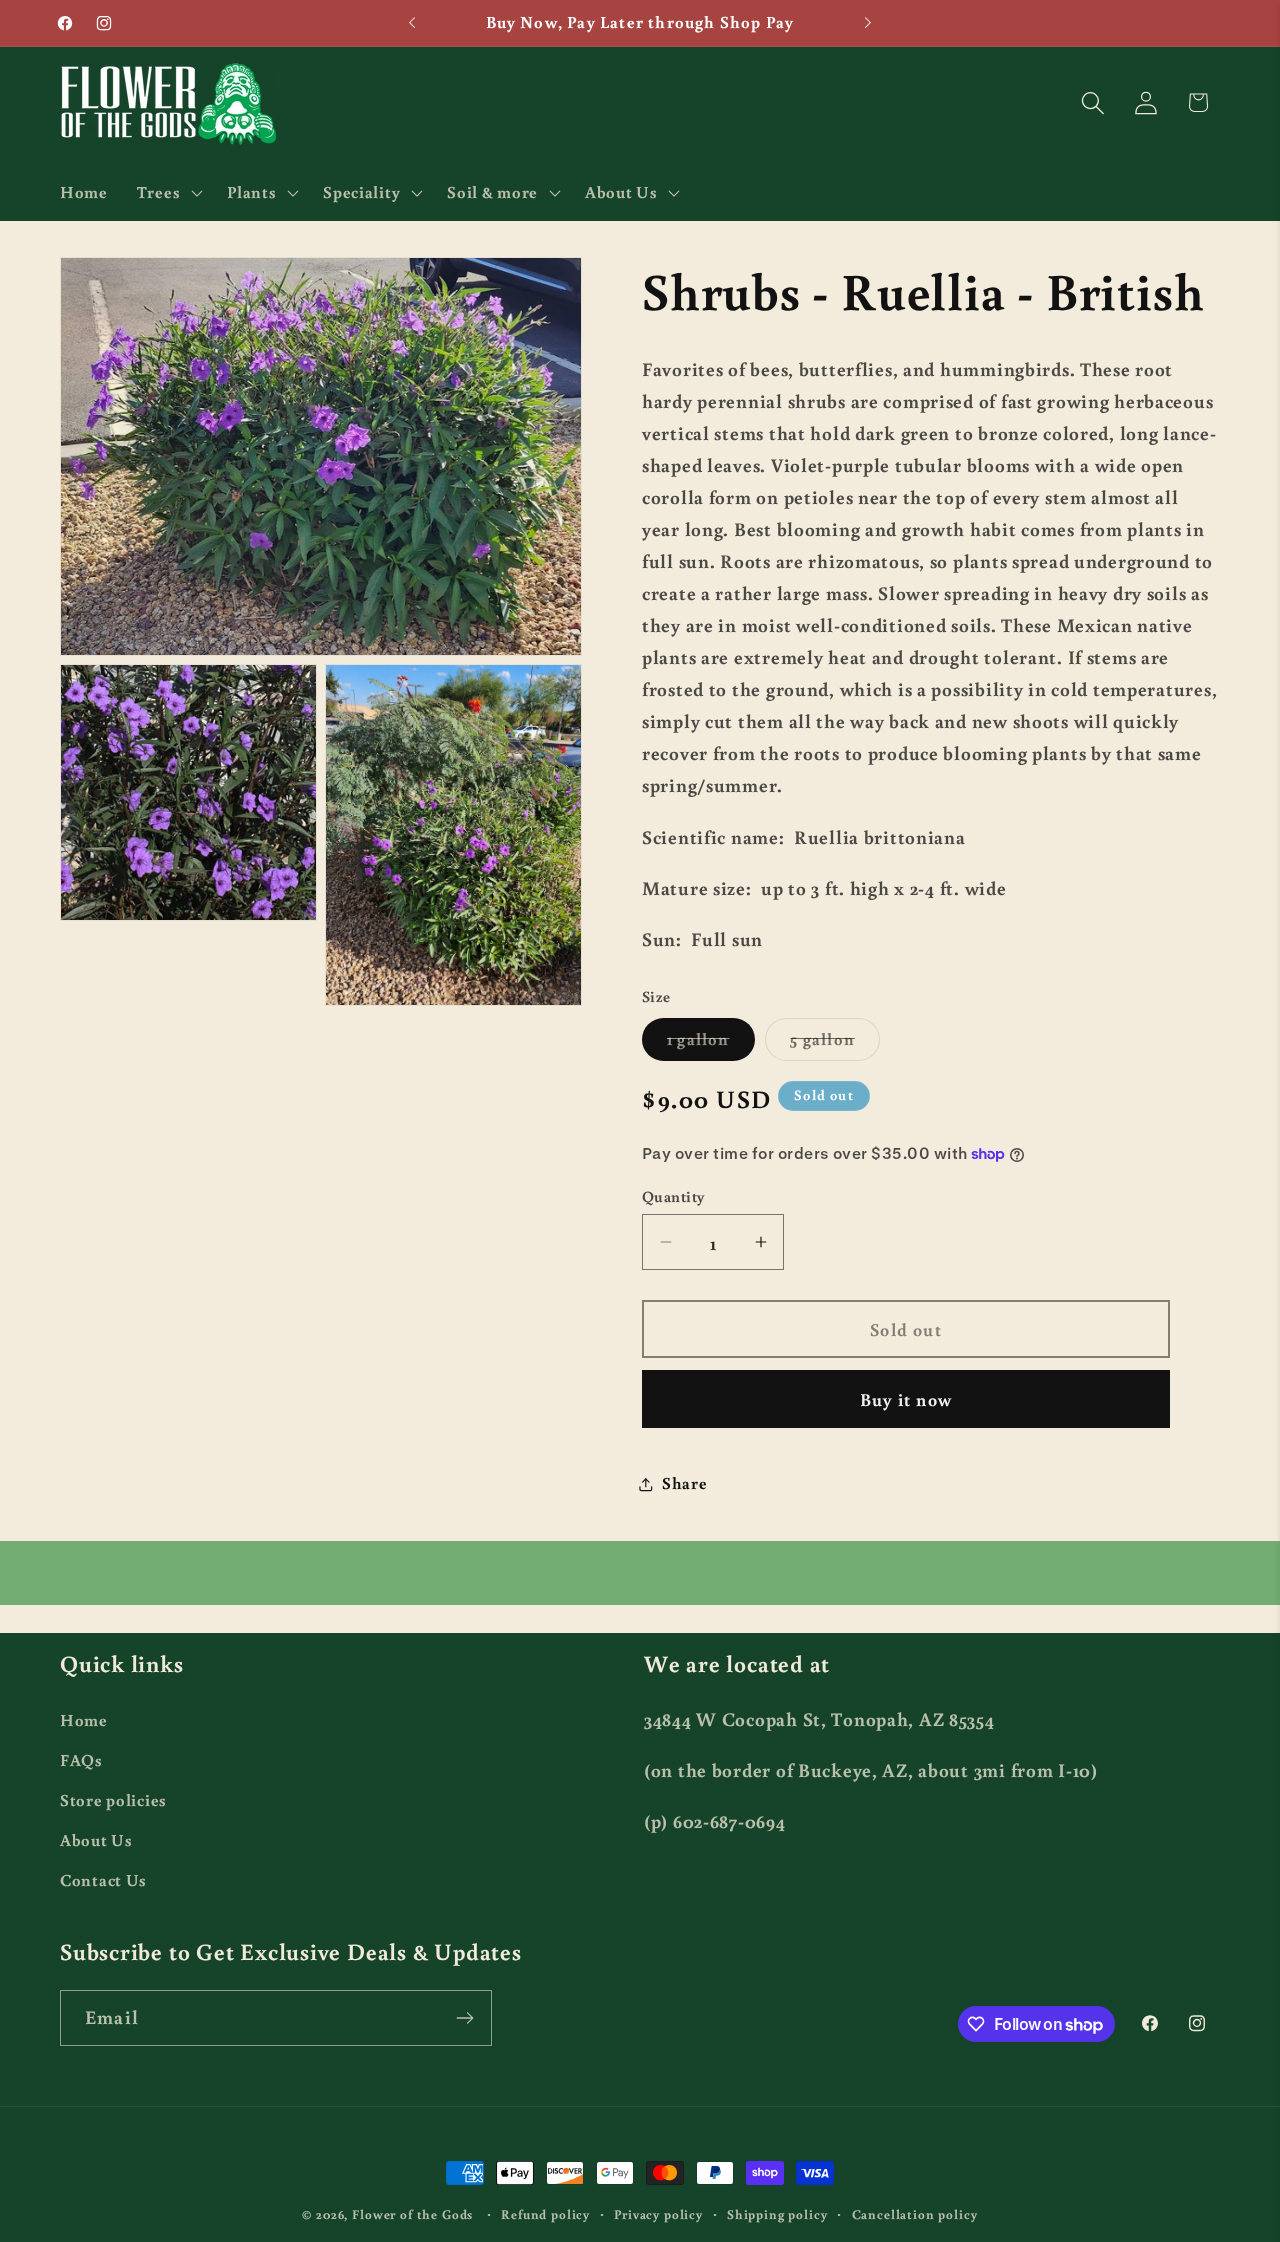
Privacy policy (658, 2214)
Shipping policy (777, 2214)
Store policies (113, 1800)
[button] (167, 192)
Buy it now (906, 1399)
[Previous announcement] (412, 23)
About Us (96, 1840)
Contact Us (103, 1880)
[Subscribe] (464, 2018)
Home (84, 1720)
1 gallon (711, 1044)
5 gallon (835, 1044)
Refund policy (545, 2214)
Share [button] (685, 1483)
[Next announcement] (868, 23)
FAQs (81, 1760)
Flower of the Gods (412, 2214)
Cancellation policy (915, 2214)
